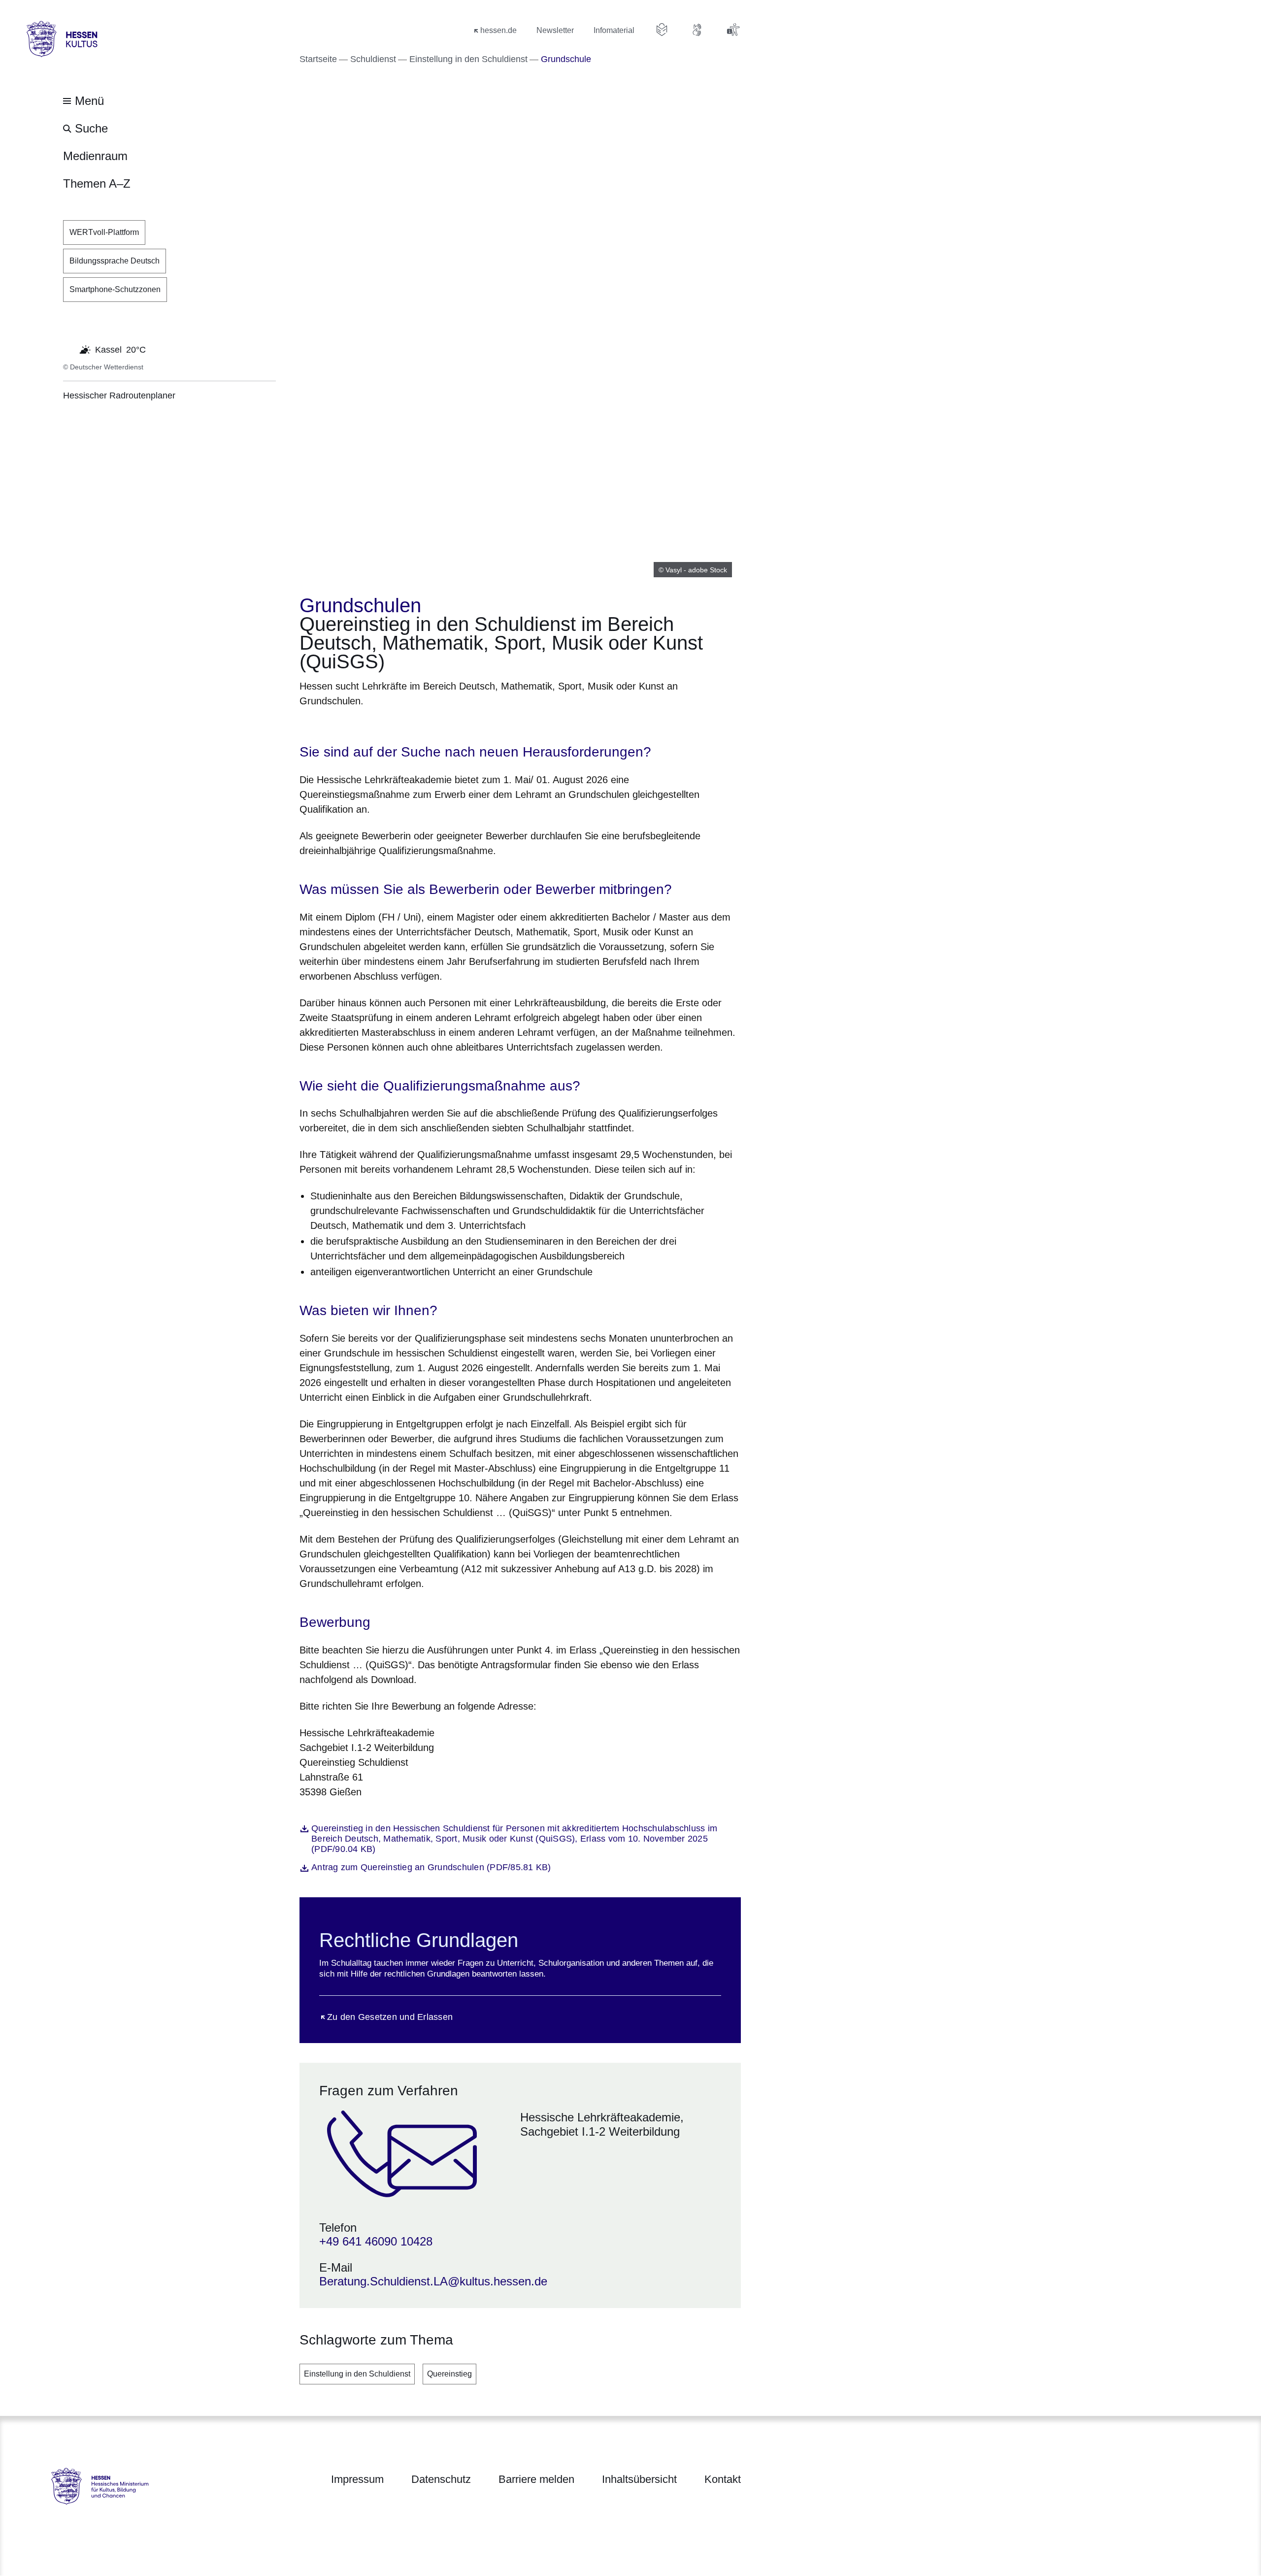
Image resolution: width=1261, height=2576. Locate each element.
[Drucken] (384, 726)
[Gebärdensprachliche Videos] (697, 30)
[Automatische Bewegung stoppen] (68, 349)
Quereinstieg (449, 2374)
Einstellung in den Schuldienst (357, 2374)
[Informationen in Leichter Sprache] (662, 30)
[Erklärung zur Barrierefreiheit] (733, 30)
